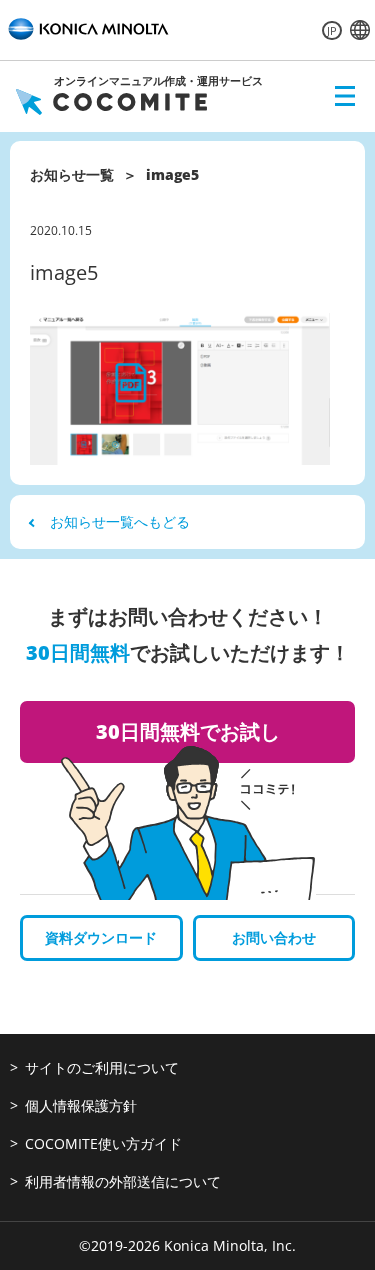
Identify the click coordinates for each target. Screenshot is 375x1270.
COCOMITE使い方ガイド (103, 1143)
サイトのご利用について (102, 1067)
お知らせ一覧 (72, 174)
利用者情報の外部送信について (123, 1181)
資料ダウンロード (101, 937)
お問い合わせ (274, 937)
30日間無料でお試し (188, 731)
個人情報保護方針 (81, 1105)
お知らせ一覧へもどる (120, 521)
